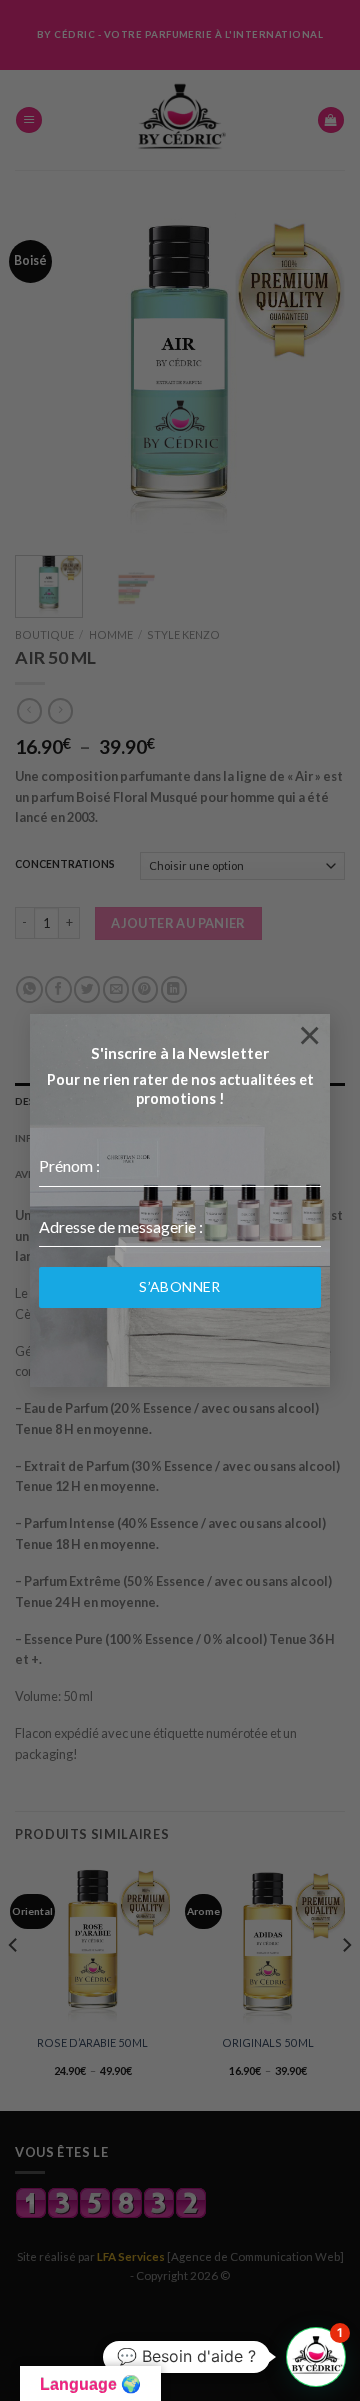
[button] (316, 2357)
